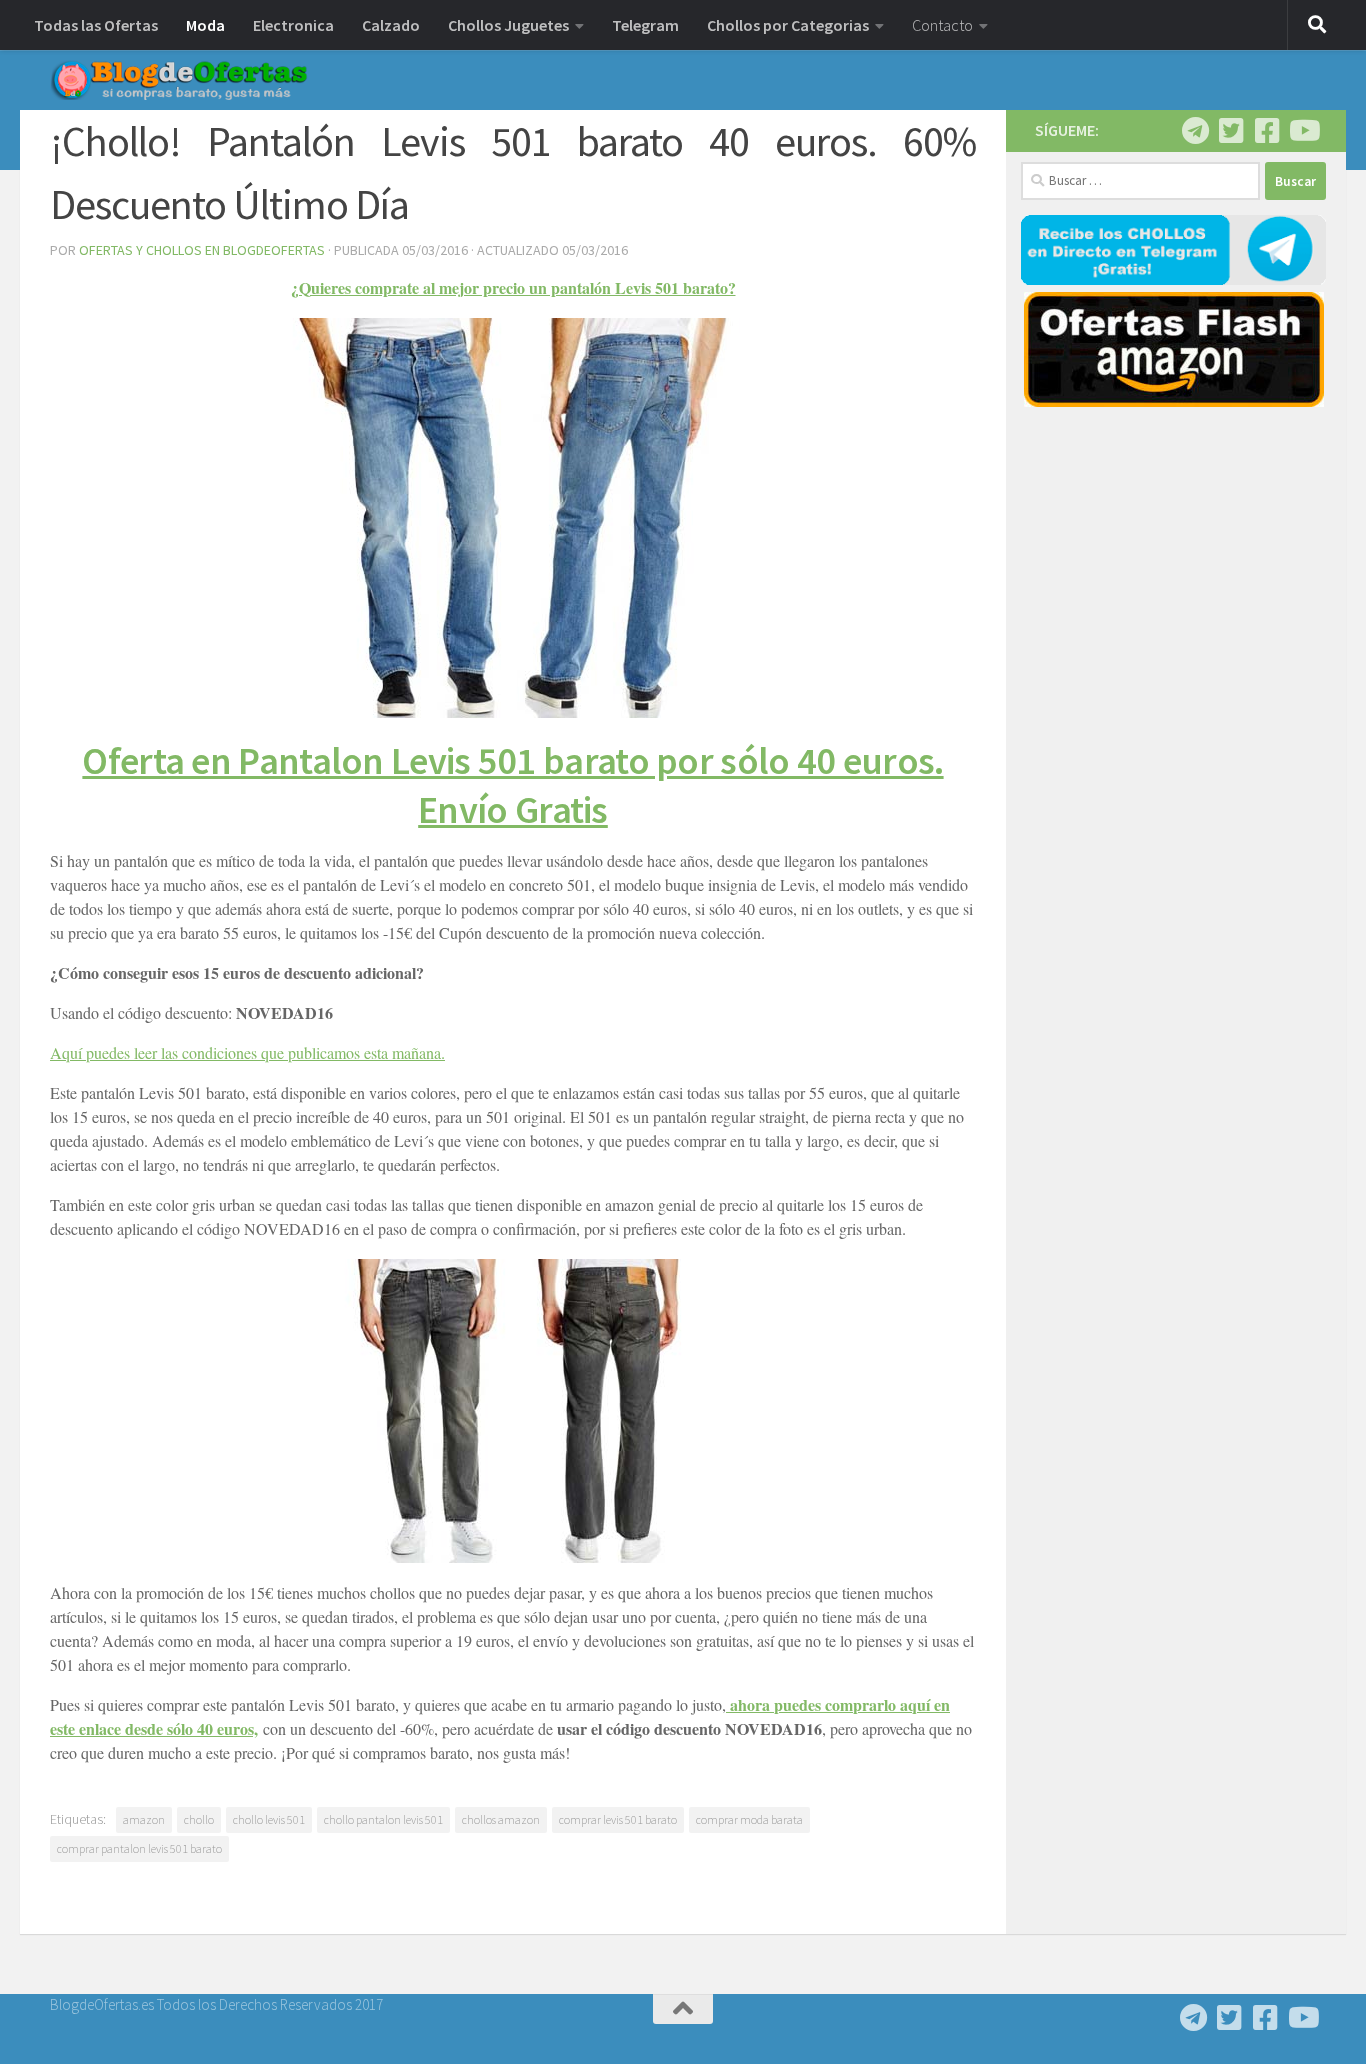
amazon (144, 1819)
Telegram (645, 25)
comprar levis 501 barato (618, 1819)
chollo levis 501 (269, 1819)
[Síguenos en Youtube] (1303, 131)
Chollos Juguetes (508, 25)
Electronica (293, 25)
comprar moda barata (749, 1819)
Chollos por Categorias (788, 25)
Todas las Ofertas (96, 25)
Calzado (391, 25)
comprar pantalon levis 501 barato (139, 1848)
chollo (199, 1819)
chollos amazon (501, 1819)
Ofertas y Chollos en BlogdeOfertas (202, 250)
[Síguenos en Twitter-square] (1231, 131)
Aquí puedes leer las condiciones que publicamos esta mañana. (247, 1052)
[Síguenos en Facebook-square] (1267, 131)
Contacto (942, 25)
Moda (205, 25)
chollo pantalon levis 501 (383, 1819)
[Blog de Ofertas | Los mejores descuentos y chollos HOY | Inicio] (179, 80)
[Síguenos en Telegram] (1195, 131)
